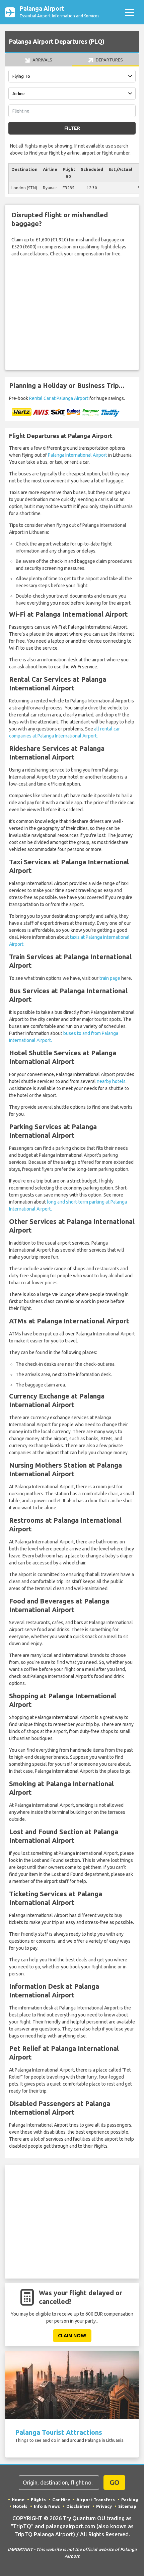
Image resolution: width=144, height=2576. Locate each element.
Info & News (47, 2506)
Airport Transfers (96, 2500)
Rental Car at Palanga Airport (59, 398)
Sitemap (127, 2506)
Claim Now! (72, 2336)
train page (110, 978)
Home (18, 2500)
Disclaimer (78, 2506)
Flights (38, 2500)
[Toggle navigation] (129, 12)
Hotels (20, 2506)
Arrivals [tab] (42, 60)
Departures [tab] (109, 60)
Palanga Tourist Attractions (59, 2432)
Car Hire (61, 2500)
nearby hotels (111, 1081)
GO (115, 2482)
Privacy (104, 2506)
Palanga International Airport (78, 455)
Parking (130, 2500)
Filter (72, 128)
